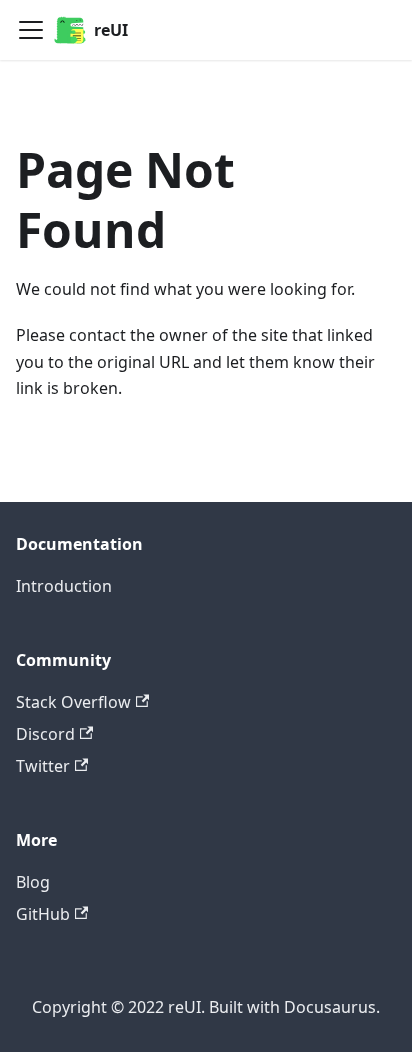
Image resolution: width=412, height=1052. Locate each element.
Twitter (43, 766)
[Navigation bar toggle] (31, 30)
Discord (45, 734)
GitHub (43, 914)
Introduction (64, 586)
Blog (33, 882)
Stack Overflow (73, 702)
